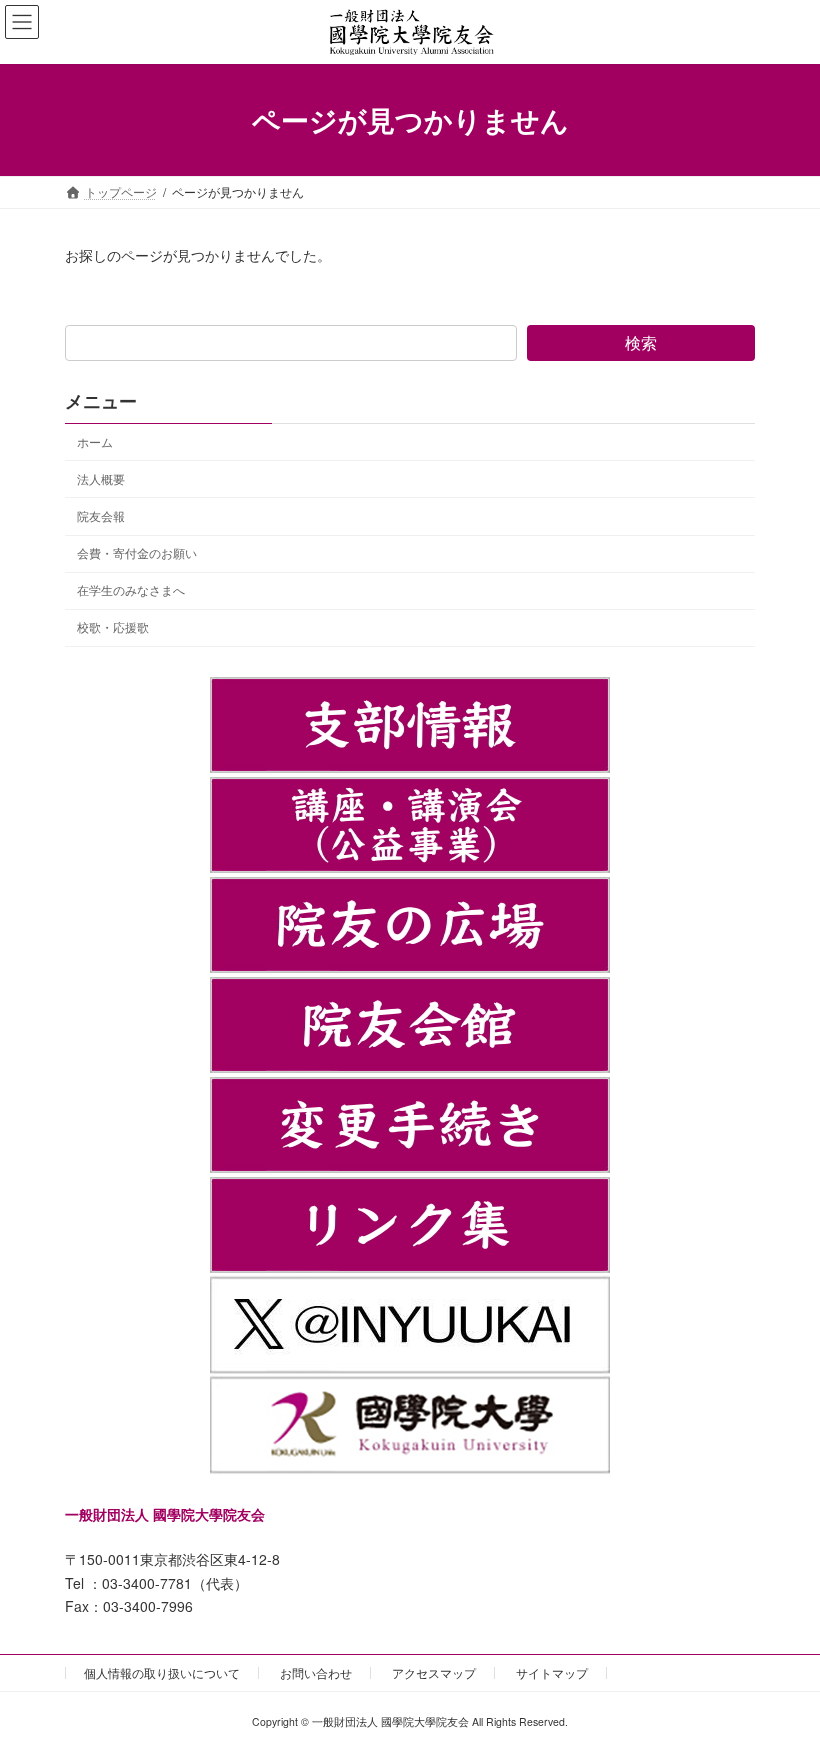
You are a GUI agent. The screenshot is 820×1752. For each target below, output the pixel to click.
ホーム (95, 441)
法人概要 (101, 478)
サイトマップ (552, 1672)
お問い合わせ (316, 1672)
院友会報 (101, 515)
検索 (641, 342)
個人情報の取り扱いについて (162, 1672)
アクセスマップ (434, 1672)
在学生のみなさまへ (131, 589)
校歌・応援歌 (113, 626)
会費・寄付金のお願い (137, 552)
